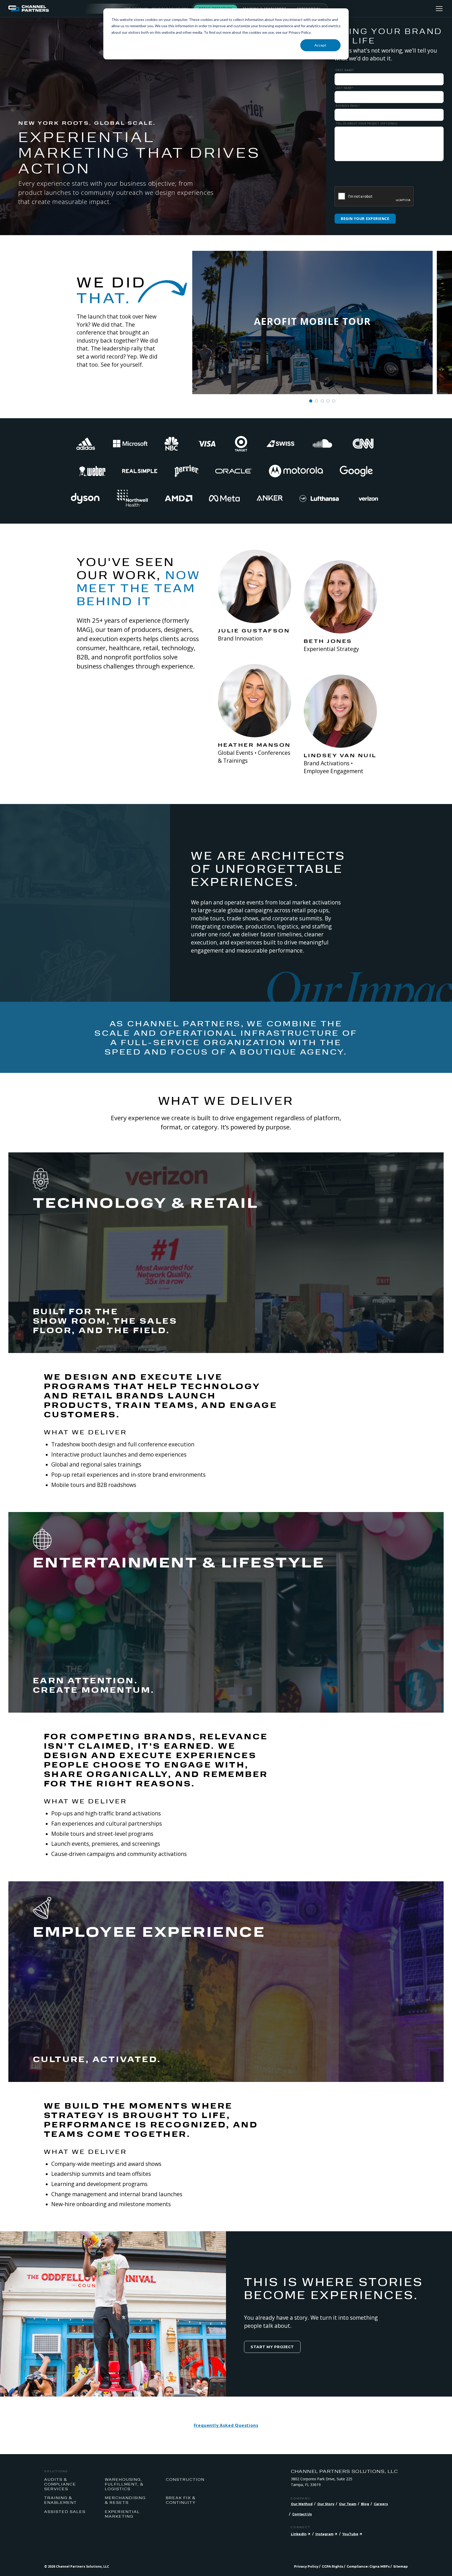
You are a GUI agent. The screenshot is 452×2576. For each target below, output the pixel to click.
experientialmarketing (122, 2514)
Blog (365, 2504)
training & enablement (61, 2500)
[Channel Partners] (66, 9)
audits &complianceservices (60, 2484)
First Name (345, 70)
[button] (311, 401)
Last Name (344, 88)
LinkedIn (299, 2534)
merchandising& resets (125, 2500)
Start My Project (272, 2347)
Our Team (348, 2504)
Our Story (326, 2504)
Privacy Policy (306, 2566)
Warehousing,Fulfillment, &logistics (124, 2484)
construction (185, 2479)
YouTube (350, 2534)
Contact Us (302, 2514)
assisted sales (65, 2511)
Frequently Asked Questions (226, 2425)
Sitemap (400, 2566)
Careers (381, 2504)
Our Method (302, 2504)
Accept (320, 45)
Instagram (324, 2534)
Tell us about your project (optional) (367, 124)
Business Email (348, 106)
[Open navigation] (439, 9)
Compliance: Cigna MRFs (368, 2566)
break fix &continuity (181, 2500)
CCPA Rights (332, 2566)
